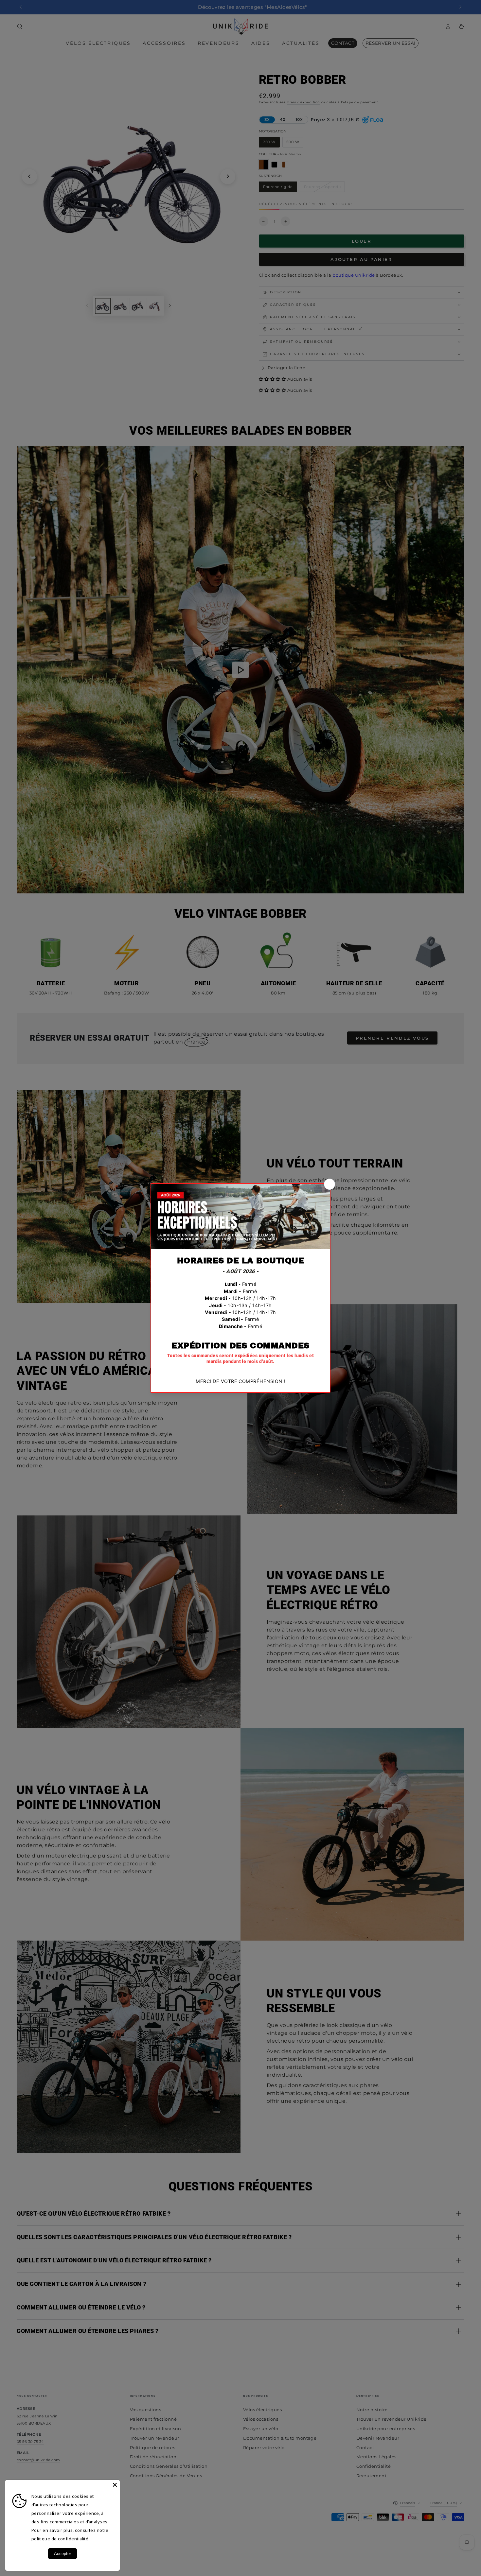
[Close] (115, 2485)
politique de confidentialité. (61, 2539)
